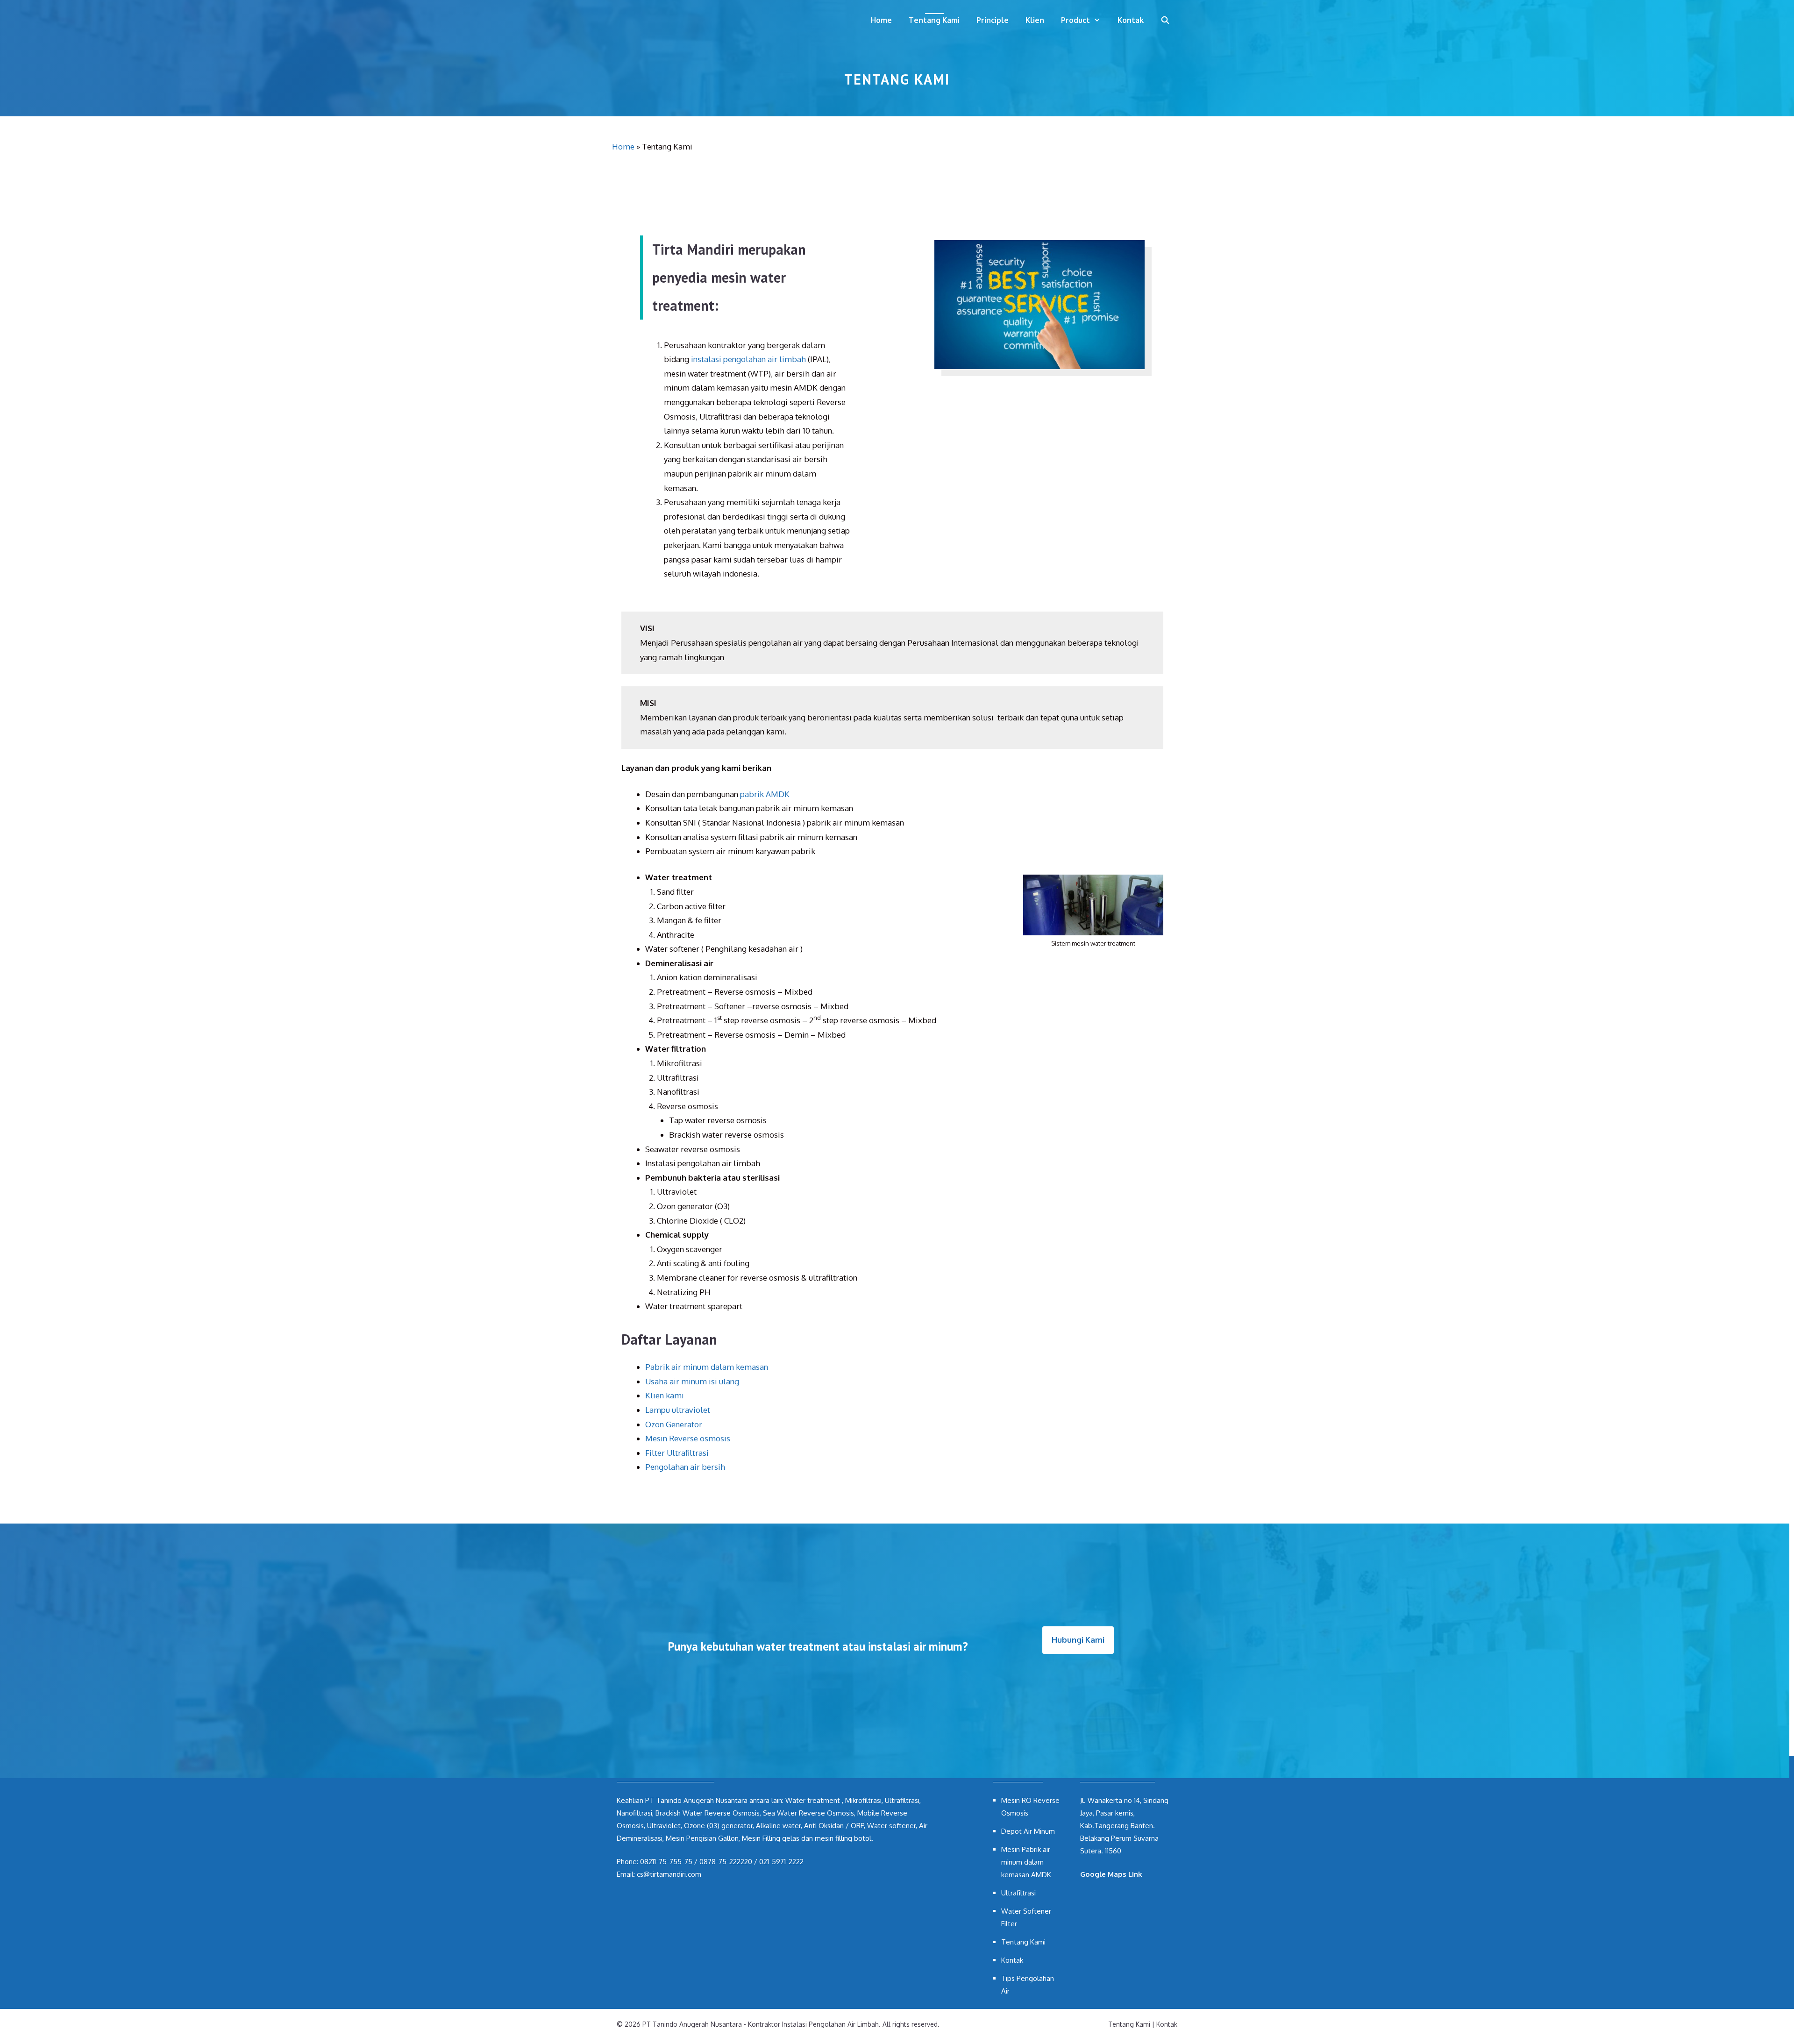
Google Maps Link (1111, 1874)
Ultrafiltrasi (1018, 1893)
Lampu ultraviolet (678, 1410)
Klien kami (665, 1395)
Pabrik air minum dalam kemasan (707, 1367)
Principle (993, 20)
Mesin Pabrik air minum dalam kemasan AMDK (1026, 1862)
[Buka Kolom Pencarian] (1165, 20)
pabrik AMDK (765, 794)
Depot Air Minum (1028, 1831)
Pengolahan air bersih (685, 1467)
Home (881, 20)
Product (1075, 20)
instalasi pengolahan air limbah (748, 359)
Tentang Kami (934, 20)
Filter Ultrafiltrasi (677, 1453)
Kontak (1131, 20)
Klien (1035, 20)
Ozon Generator (674, 1424)
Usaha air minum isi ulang (692, 1381)
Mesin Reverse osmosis (688, 1438)
